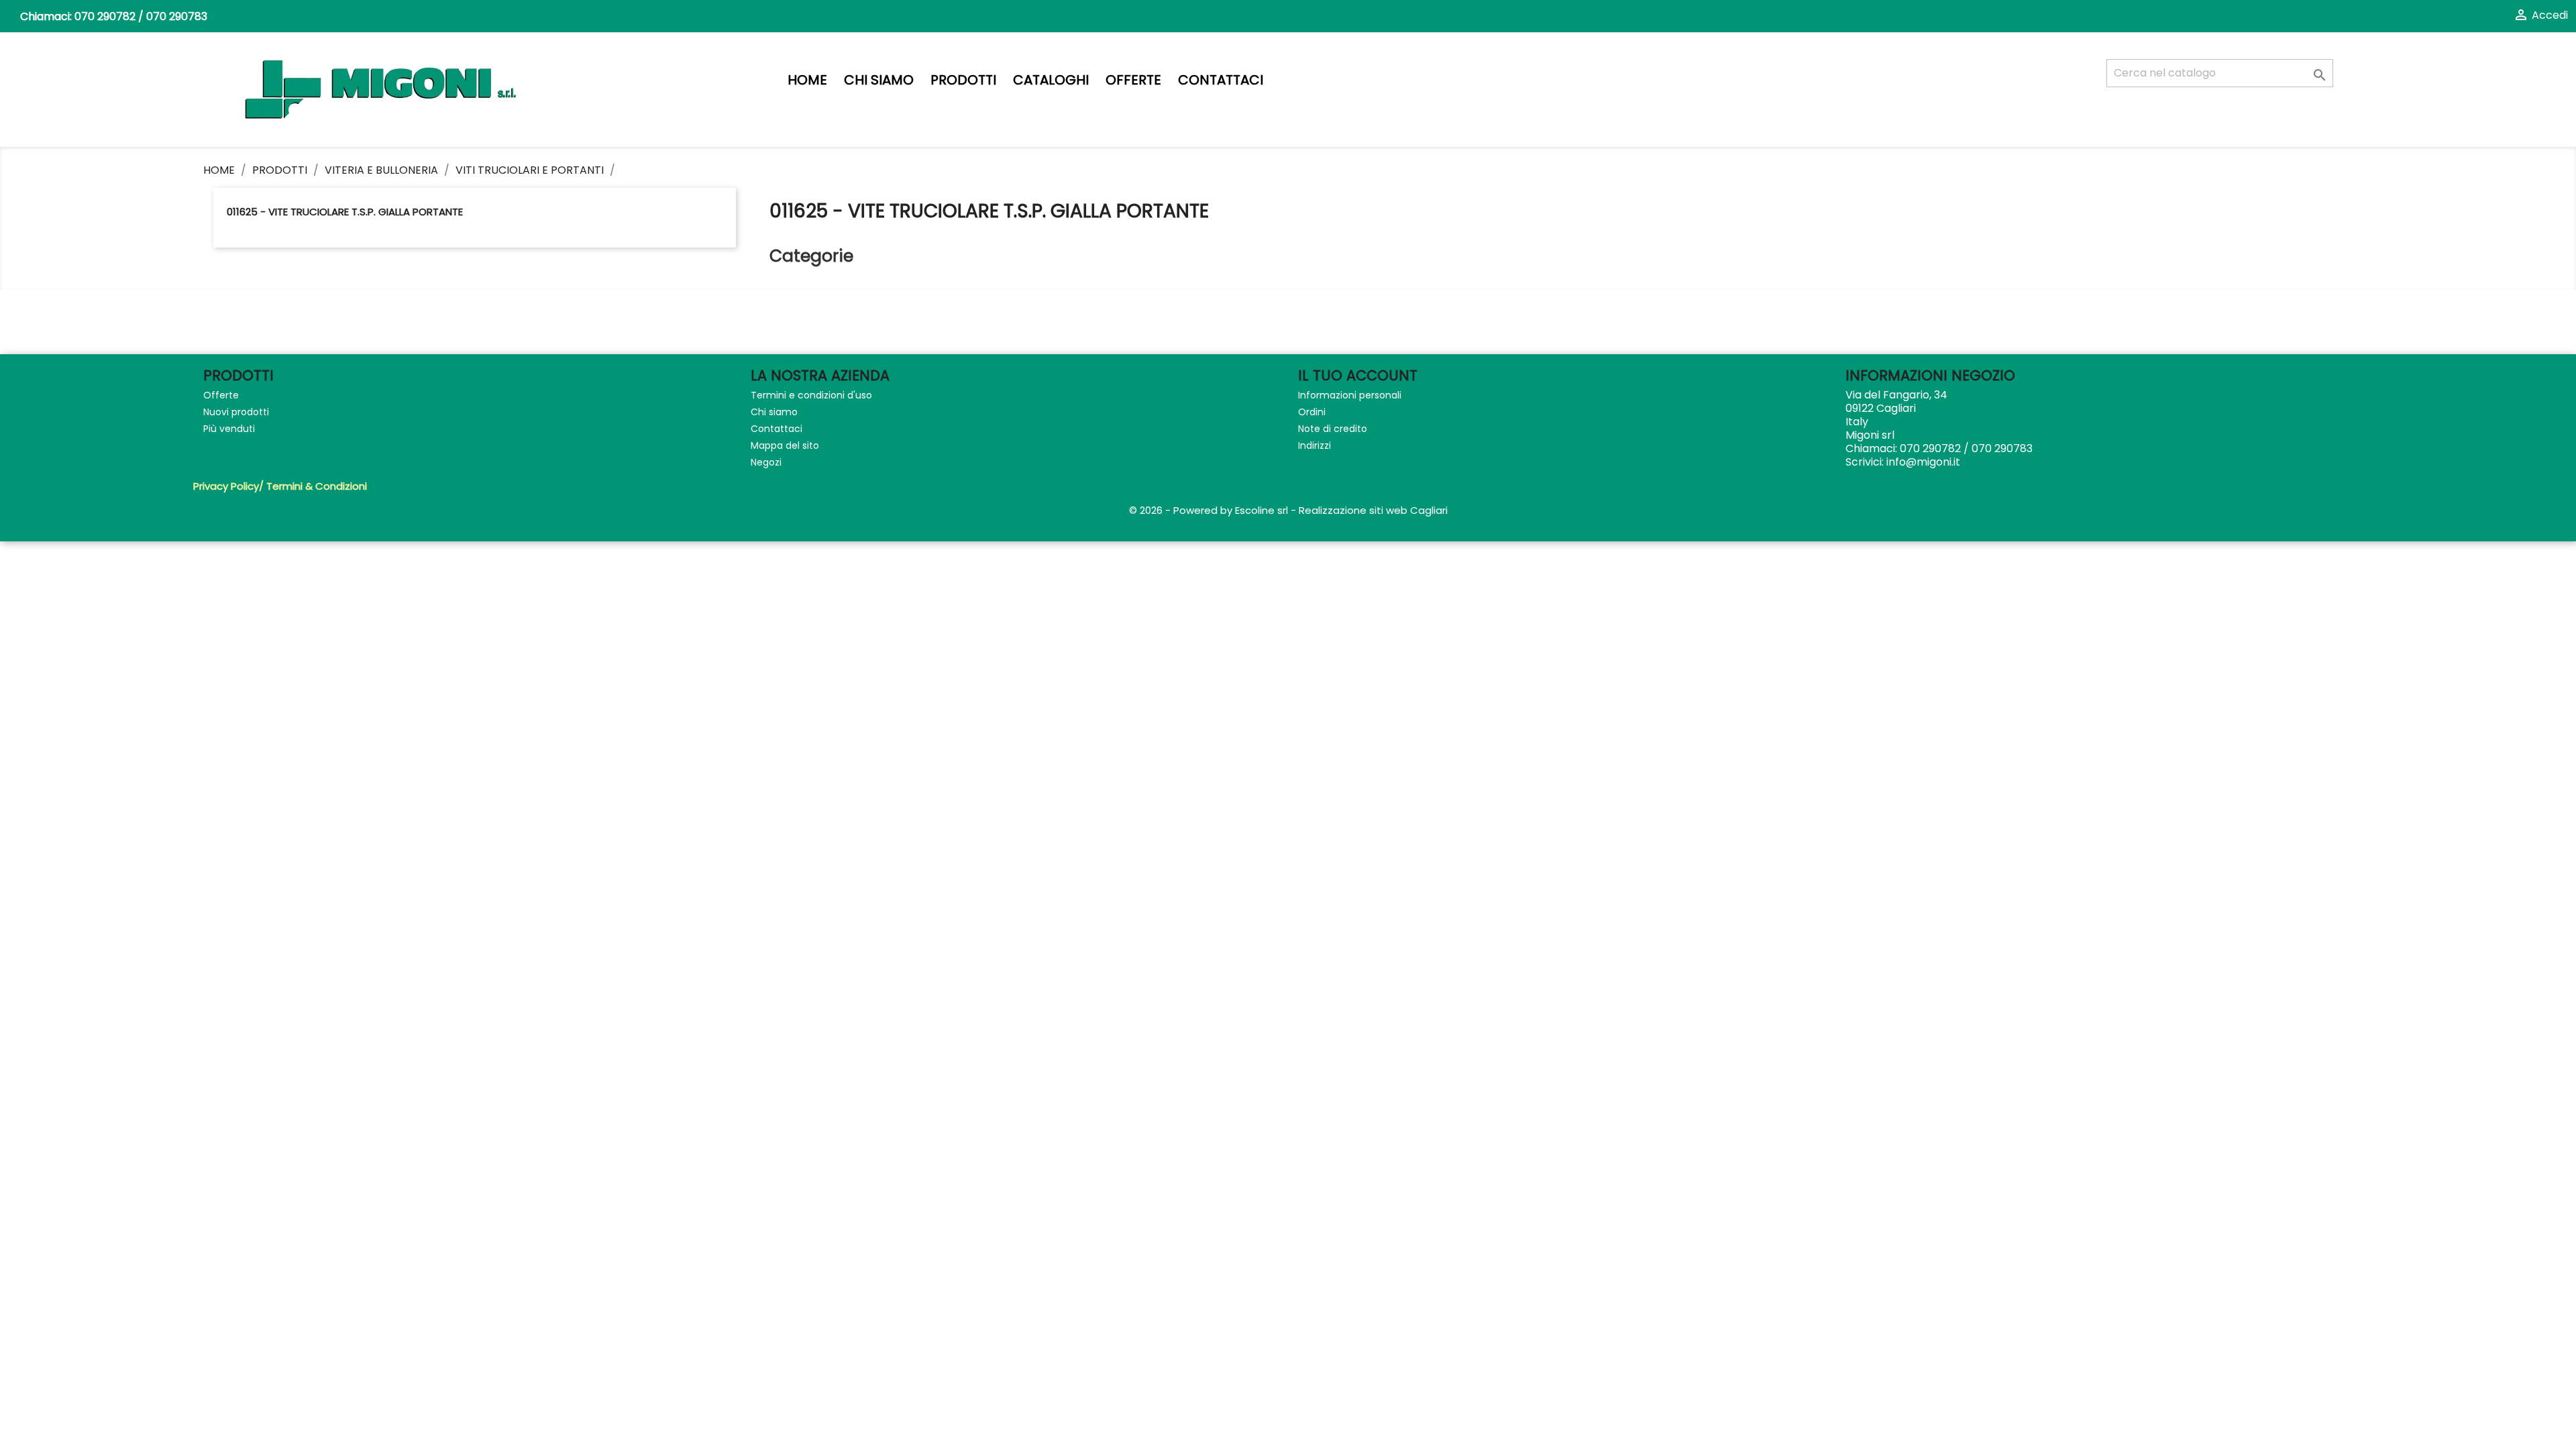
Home (807, 80)
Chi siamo (879, 80)
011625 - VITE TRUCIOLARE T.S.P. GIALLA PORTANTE (345, 212)
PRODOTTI (963, 80)
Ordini (1312, 412)
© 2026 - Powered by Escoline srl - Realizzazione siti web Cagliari (1288, 510)
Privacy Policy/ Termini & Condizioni (280, 486)
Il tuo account (1358, 375)
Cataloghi (1051, 80)
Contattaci (1221, 80)
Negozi (766, 462)
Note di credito (1333, 429)
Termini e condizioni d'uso (811, 395)
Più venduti (229, 429)
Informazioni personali (1350, 395)
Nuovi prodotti (236, 412)
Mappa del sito (785, 445)
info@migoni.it (1923, 462)
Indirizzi (1314, 445)
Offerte (1133, 80)
